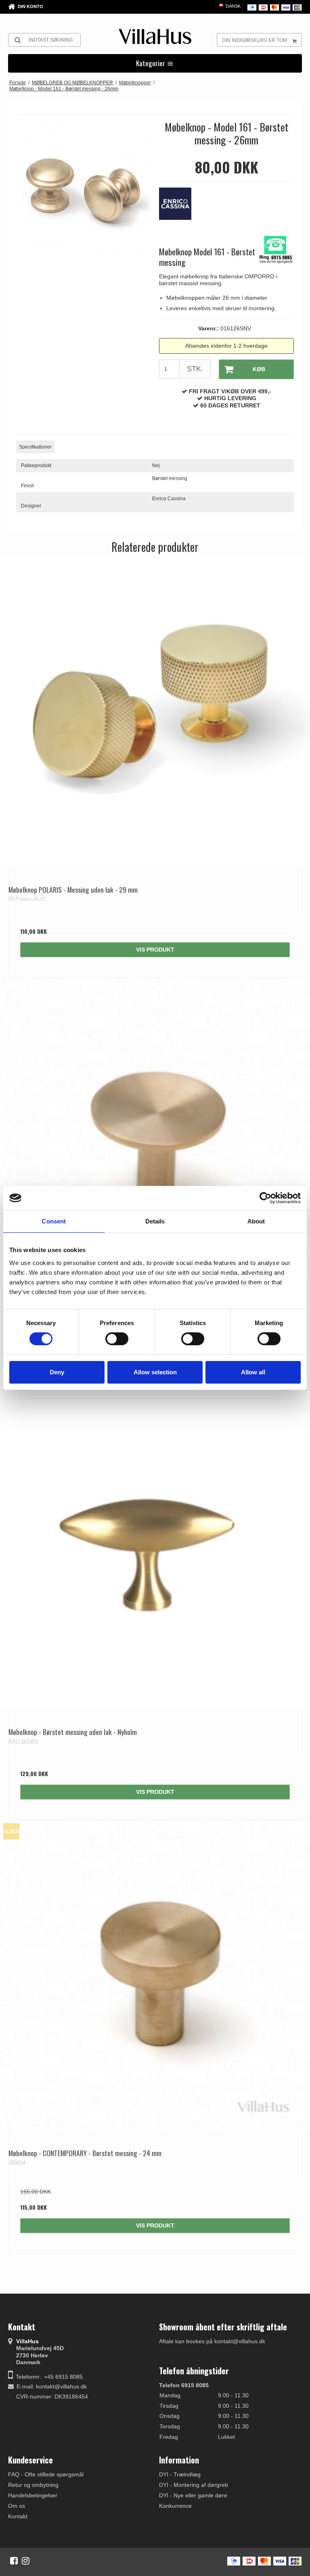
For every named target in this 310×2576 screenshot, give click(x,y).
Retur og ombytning (33, 2485)
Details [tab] (155, 1221)
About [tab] (256, 1221)
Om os (17, 2506)
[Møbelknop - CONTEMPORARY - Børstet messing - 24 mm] (155, 1975)
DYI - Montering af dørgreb (194, 2485)
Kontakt (18, 2516)
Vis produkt (155, 950)
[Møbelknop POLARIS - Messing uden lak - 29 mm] (155, 712)
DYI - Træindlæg (180, 2474)
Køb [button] (259, 369)
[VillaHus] (155, 37)
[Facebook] (14, 2561)
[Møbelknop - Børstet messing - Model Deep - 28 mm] (155, 1133)
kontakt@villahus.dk (61, 2386)
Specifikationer (35, 447)
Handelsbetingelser (33, 2495)
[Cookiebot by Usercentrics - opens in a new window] (265, 1198)
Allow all (253, 1372)
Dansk (232, 6)
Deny (57, 1372)
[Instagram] (26, 2561)
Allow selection (155, 1372)
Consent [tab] (54, 1221)
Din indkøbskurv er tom (254, 40)
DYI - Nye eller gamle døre (193, 2495)
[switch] (117, 1339)
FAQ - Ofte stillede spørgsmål (46, 2474)
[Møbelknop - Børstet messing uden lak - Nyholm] (155, 1554)
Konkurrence (175, 2506)
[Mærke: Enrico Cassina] (179, 208)
